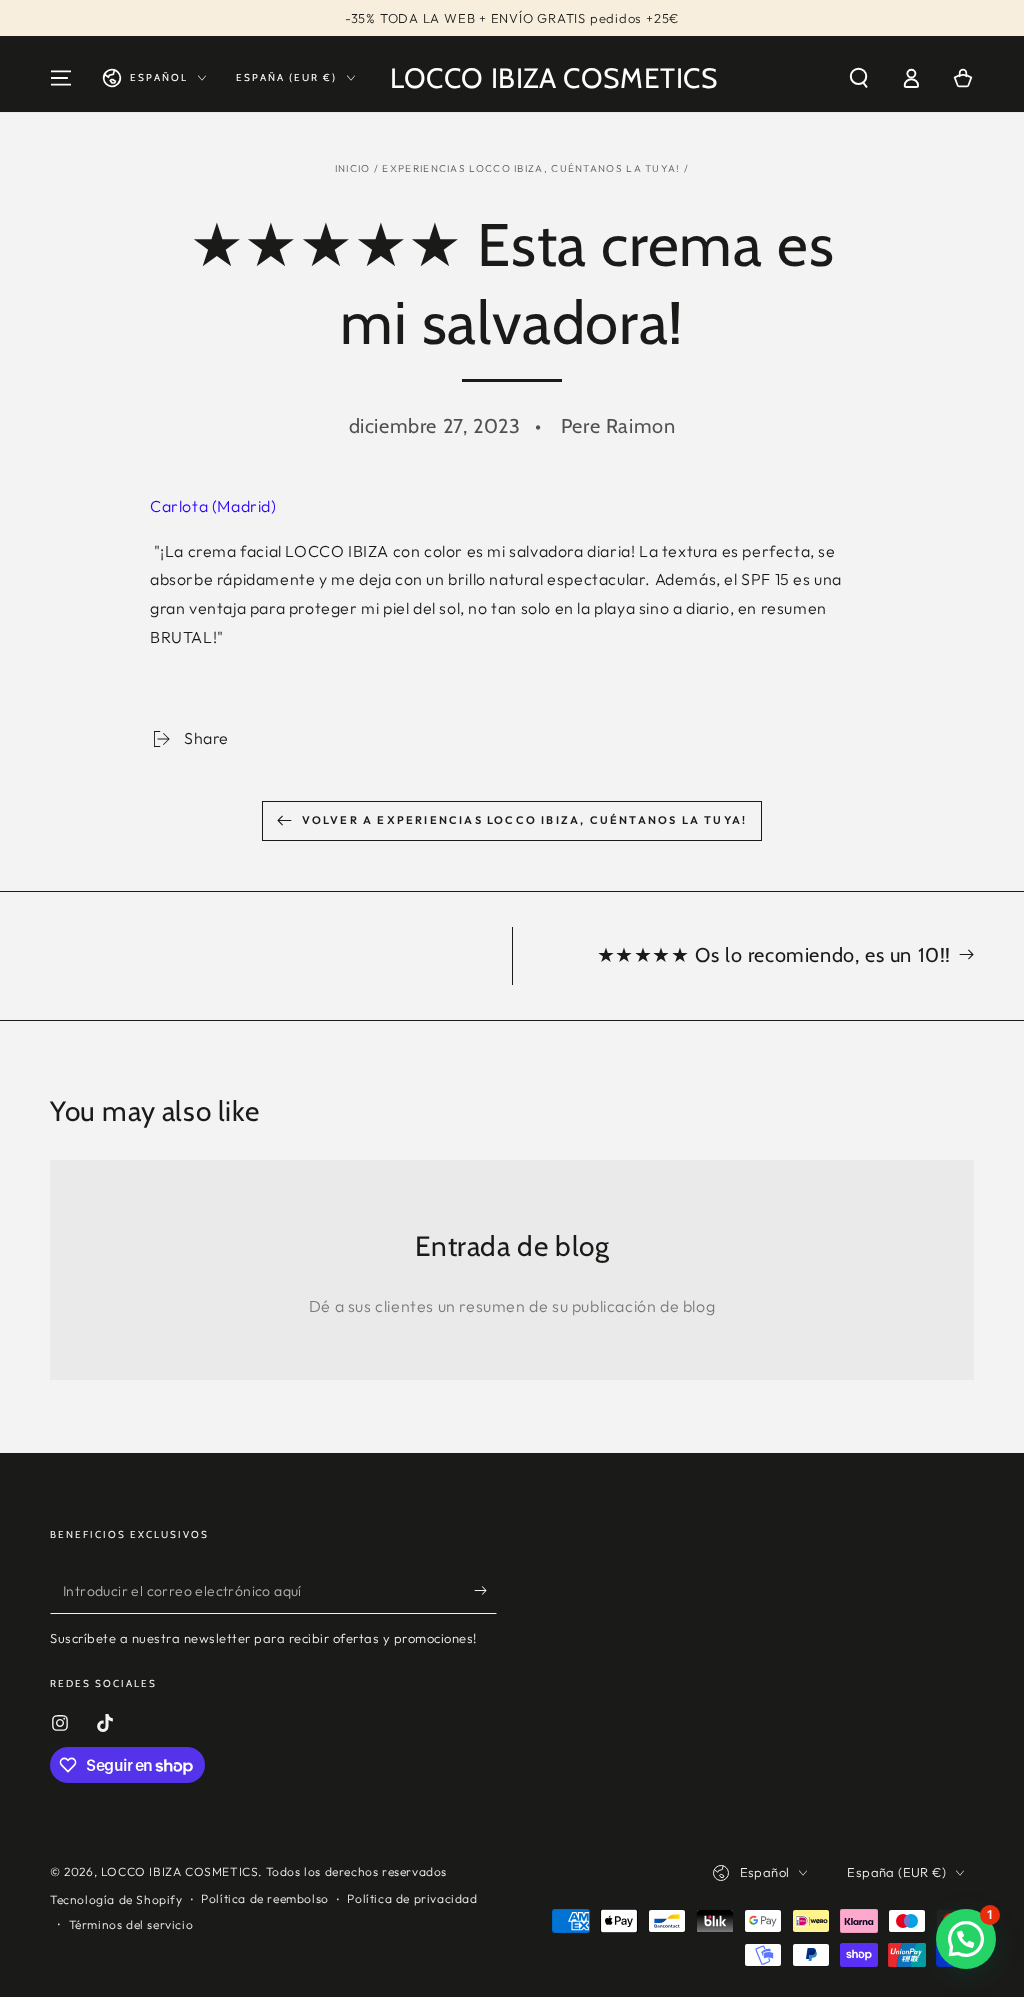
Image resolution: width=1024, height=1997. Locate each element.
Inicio (353, 168)
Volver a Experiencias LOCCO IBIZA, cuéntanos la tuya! (525, 820)
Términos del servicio (131, 1924)
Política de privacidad (412, 1898)
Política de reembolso (265, 1898)
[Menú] (61, 78)
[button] (859, 78)
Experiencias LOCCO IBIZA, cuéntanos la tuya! (531, 168)
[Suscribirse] (485, 1591)
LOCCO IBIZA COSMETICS (180, 1871)
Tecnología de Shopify (116, 1899)
